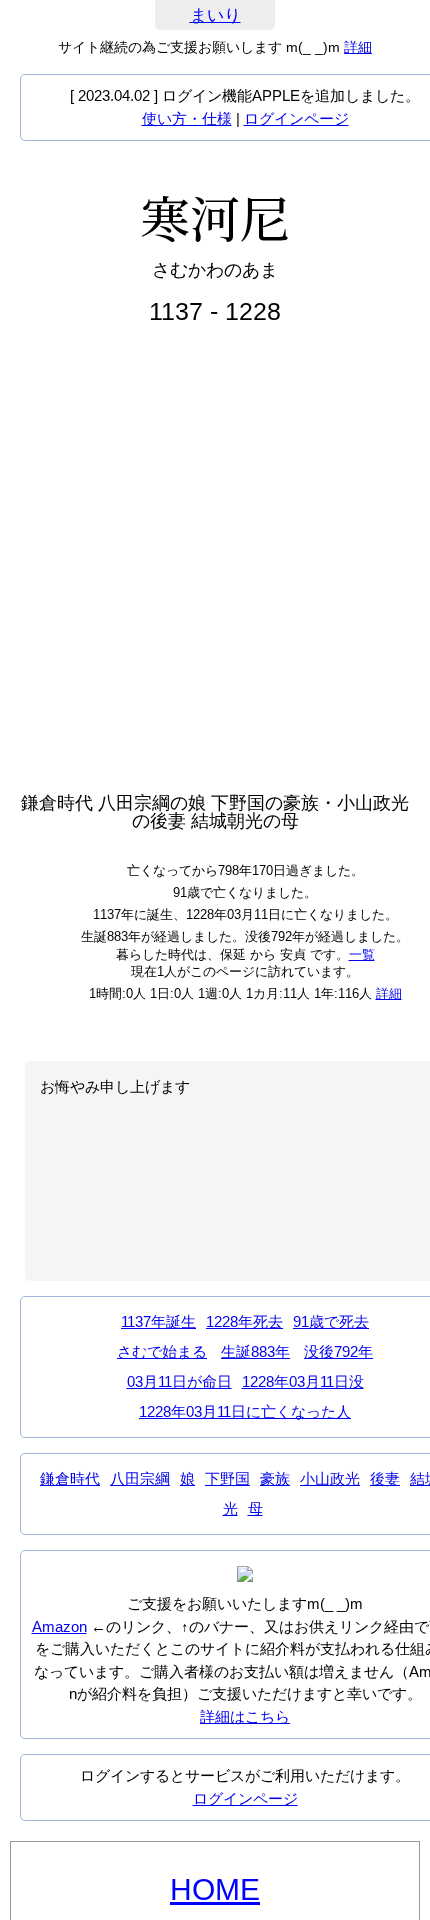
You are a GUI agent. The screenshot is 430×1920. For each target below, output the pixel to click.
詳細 (358, 47)
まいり (215, 15)
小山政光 (330, 1478)
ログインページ (296, 118)
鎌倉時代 (70, 1478)
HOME (215, 1889)
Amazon (59, 1626)
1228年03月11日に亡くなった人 (245, 1411)
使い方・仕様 (187, 118)
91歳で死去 (331, 1321)
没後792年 (338, 1351)
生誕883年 (255, 1351)
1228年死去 (244, 1321)
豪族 (275, 1478)
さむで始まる (162, 1351)
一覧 (362, 954)
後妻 (385, 1478)
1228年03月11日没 (303, 1381)
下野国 (227, 1478)
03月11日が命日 (179, 1381)
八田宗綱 (140, 1478)
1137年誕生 (158, 1321)
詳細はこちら (245, 1716)
